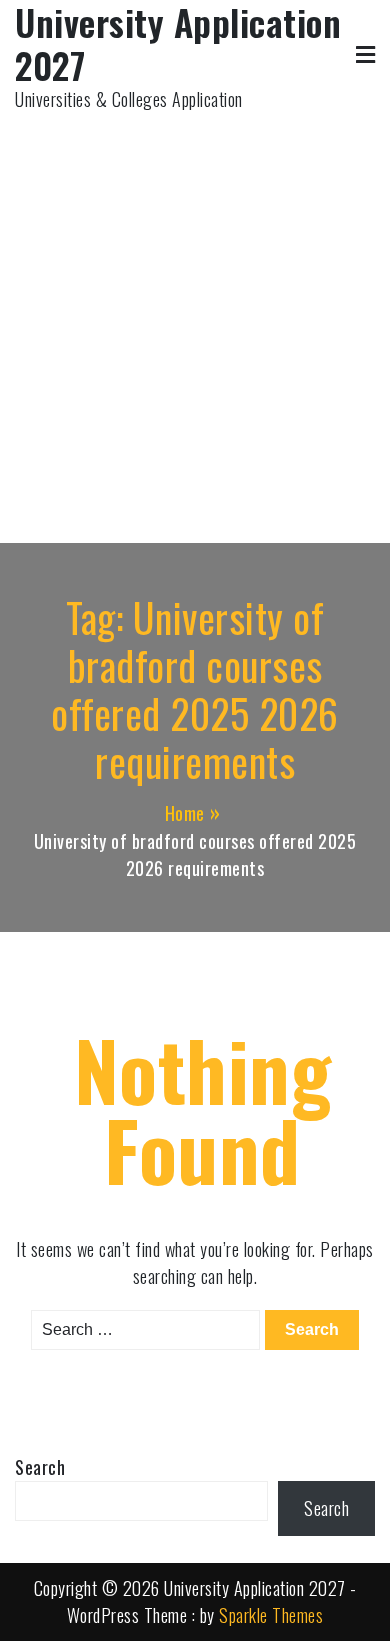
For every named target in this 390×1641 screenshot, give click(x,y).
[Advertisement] (195, 318)
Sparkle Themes (271, 1615)
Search (40, 1467)
